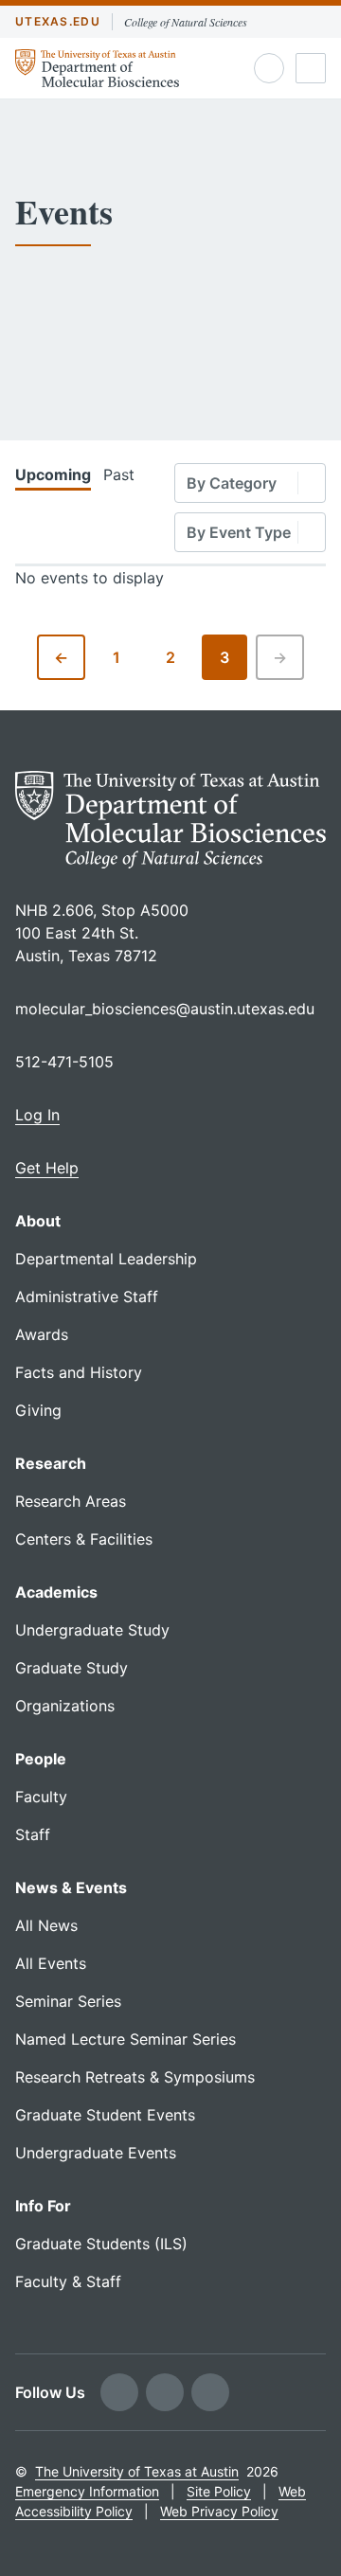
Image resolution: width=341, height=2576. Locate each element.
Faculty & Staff (68, 2281)
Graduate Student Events (105, 2115)
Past (119, 474)
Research (51, 1463)
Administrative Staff (87, 1297)
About (38, 1221)
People (41, 1759)
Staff (33, 1834)
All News (46, 1925)
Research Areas (71, 1501)
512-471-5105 (64, 1062)
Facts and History (79, 1372)
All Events (51, 1963)
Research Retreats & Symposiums (135, 2077)
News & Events (71, 1887)
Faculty (41, 1797)
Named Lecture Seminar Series (126, 2039)
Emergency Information (87, 2491)
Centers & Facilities (84, 1539)
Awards (42, 1334)
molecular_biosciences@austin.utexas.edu (165, 1009)
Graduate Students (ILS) (101, 2244)
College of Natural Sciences (186, 22)
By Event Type (239, 532)
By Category (232, 483)
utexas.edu (58, 21)
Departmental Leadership (106, 1259)
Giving (38, 1410)
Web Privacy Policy (219, 2511)
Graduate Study (72, 1668)
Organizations (65, 1706)
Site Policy (219, 2491)
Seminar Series (68, 2001)
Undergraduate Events (96, 2153)
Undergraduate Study (92, 1630)
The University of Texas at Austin (137, 2471)
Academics (56, 1592)
